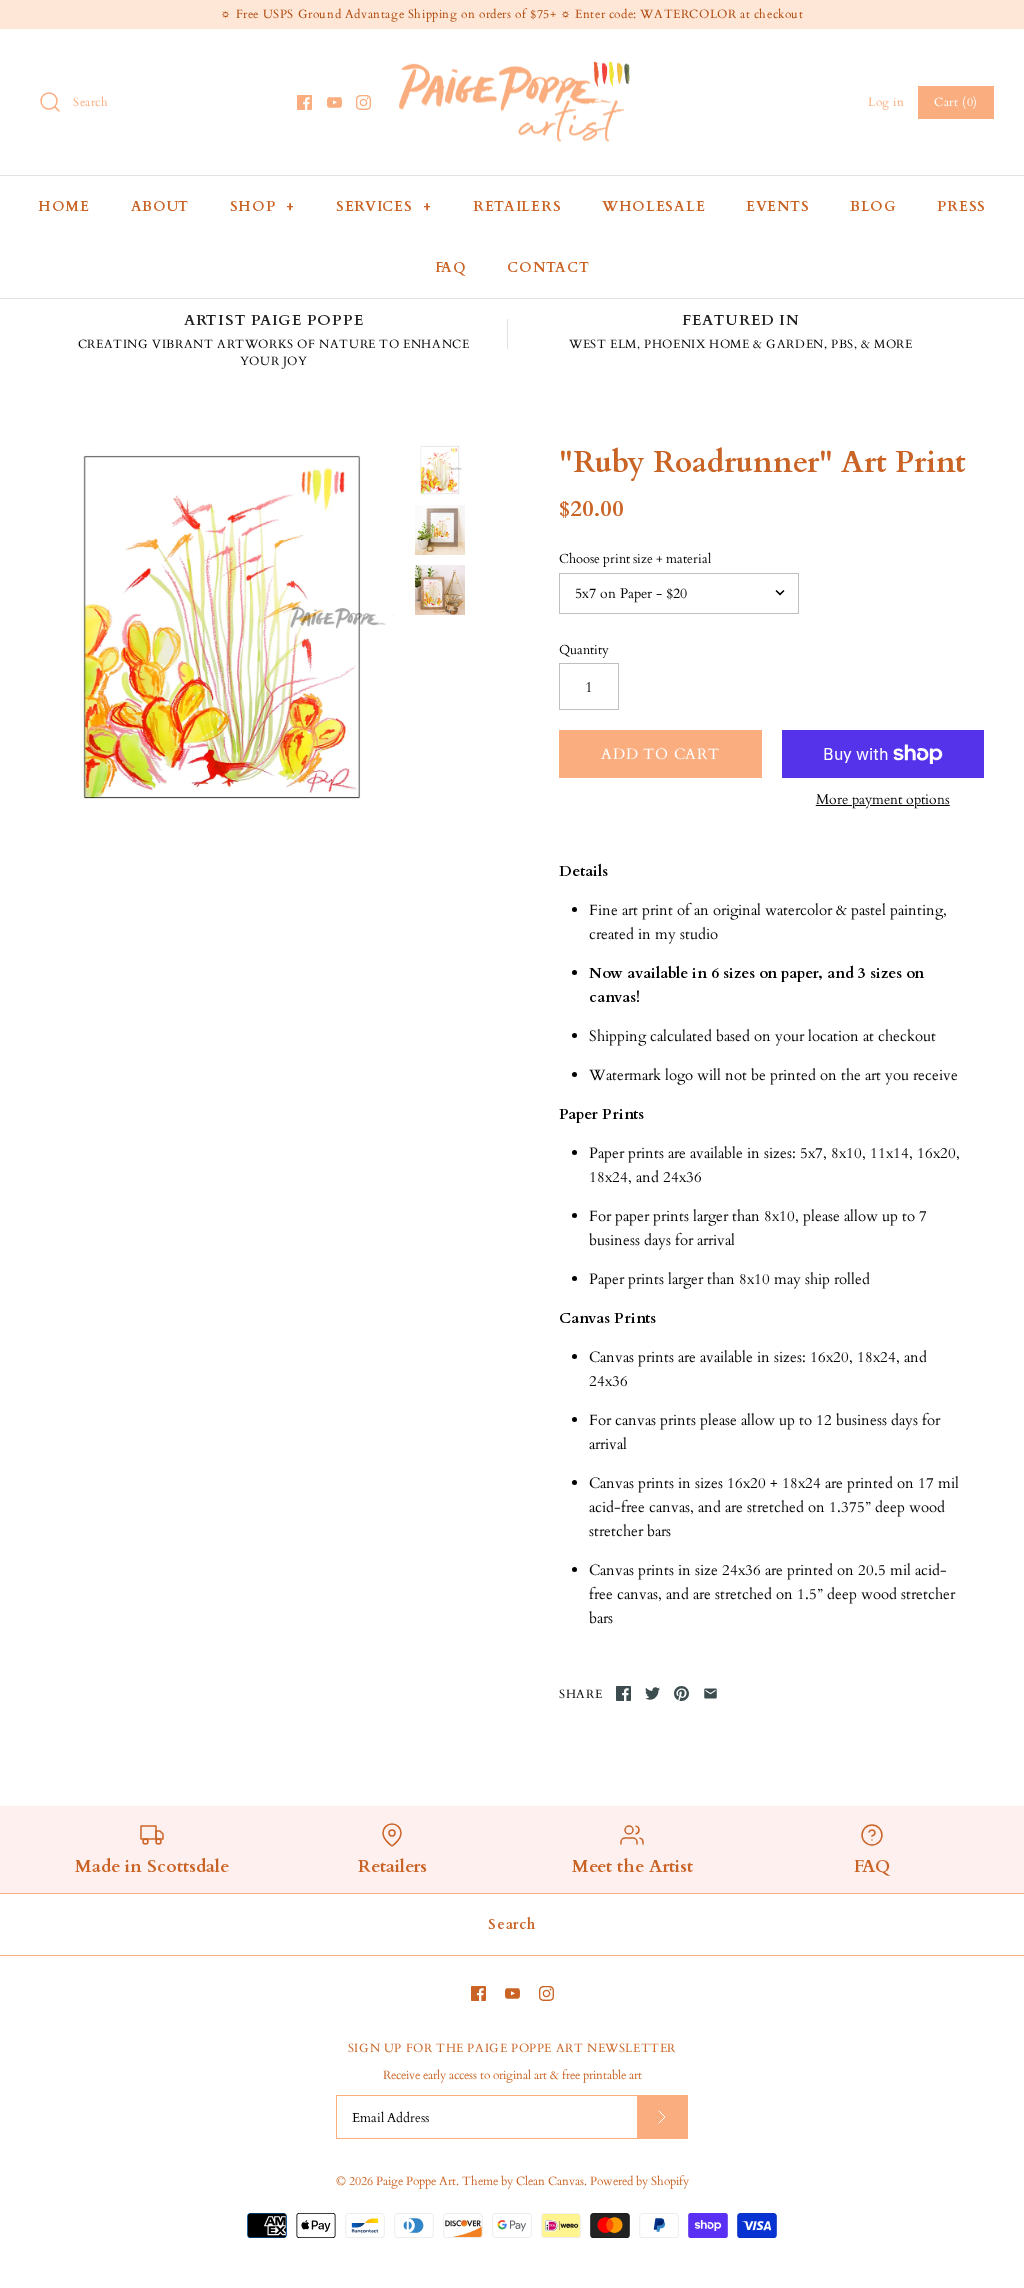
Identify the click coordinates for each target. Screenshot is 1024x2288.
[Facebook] (304, 102)
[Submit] (662, 2116)
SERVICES (384, 206)
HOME (64, 206)
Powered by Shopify (639, 2181)
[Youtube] (334, 102)
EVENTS (777, 206)
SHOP (262, 206)
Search (511, 1924)
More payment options (883, 800)
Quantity (584, 650)
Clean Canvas (550, 2181)
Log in (886, 102)
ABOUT (160, 206)
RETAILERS (517, 206)
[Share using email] (710, 1693)
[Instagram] (363, 102)
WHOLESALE (653, 206)
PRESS (961, 206)
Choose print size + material (635, 559)
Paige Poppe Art (416, 2181)
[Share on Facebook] (623, 1693)
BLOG (873, 206)
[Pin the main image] (681, 1693)
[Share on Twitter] (652, 1693)
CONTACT (548, 267)
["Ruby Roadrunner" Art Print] (222, 627)
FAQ (451, 267)
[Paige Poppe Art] (512, 61)
